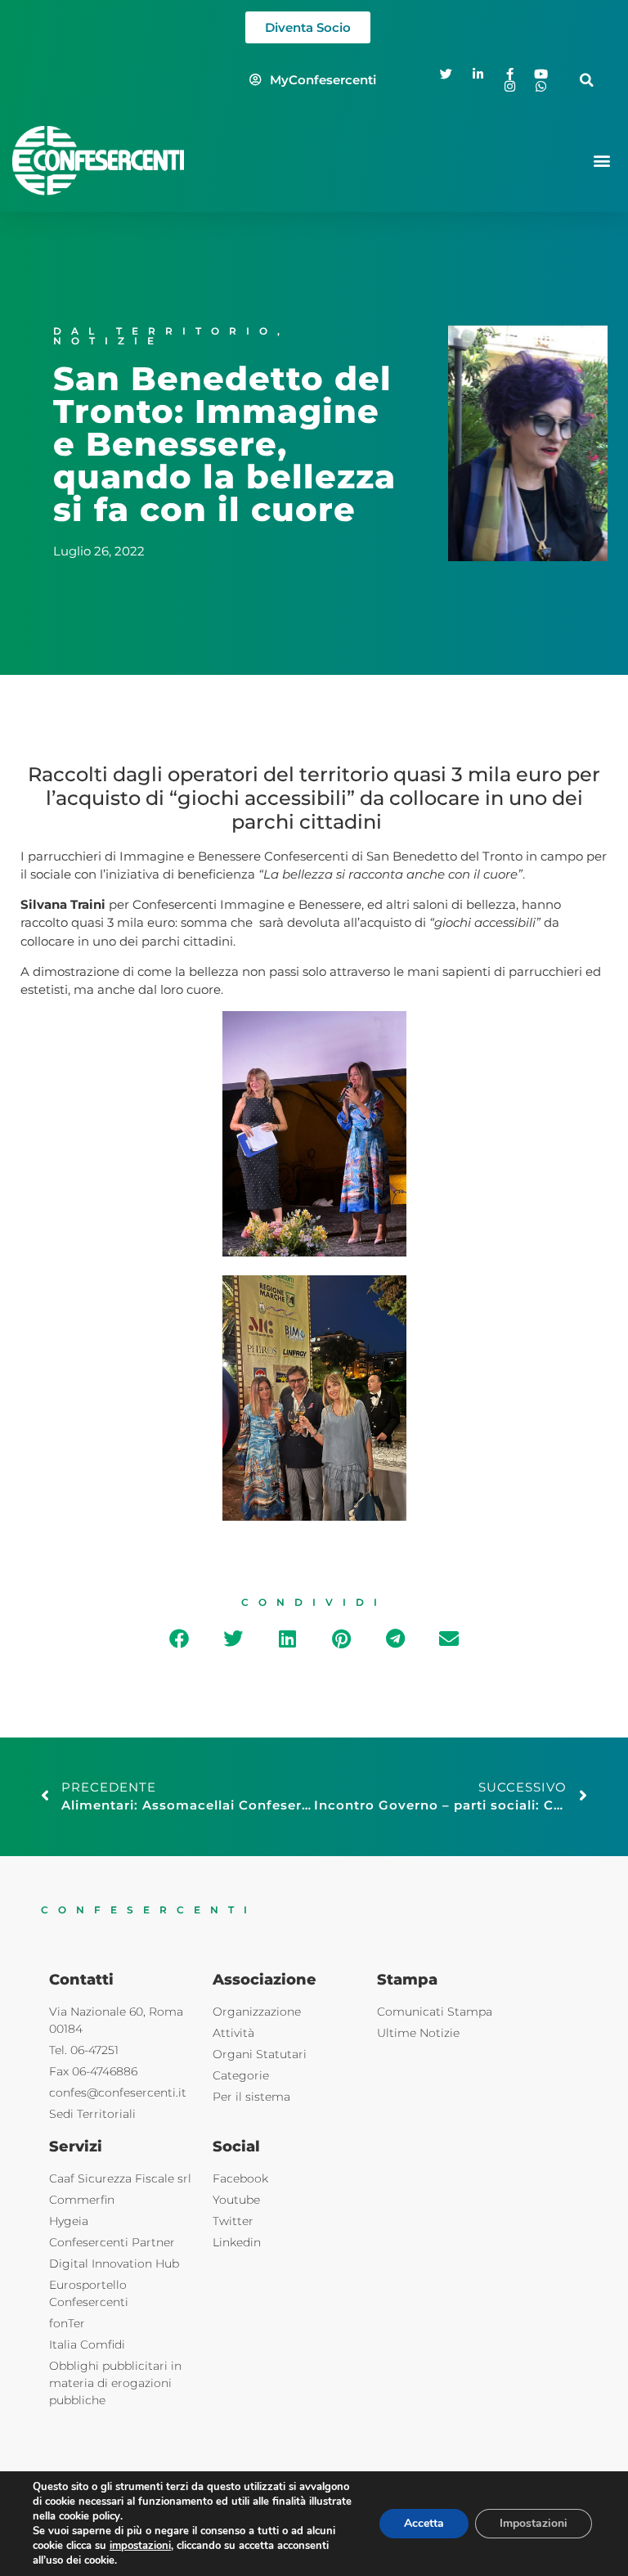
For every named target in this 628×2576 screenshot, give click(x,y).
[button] (587, 80)
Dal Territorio (165, 331)
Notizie (108, 341)
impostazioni (140, 2546)
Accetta (424, 2523)
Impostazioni (534, 2523)
